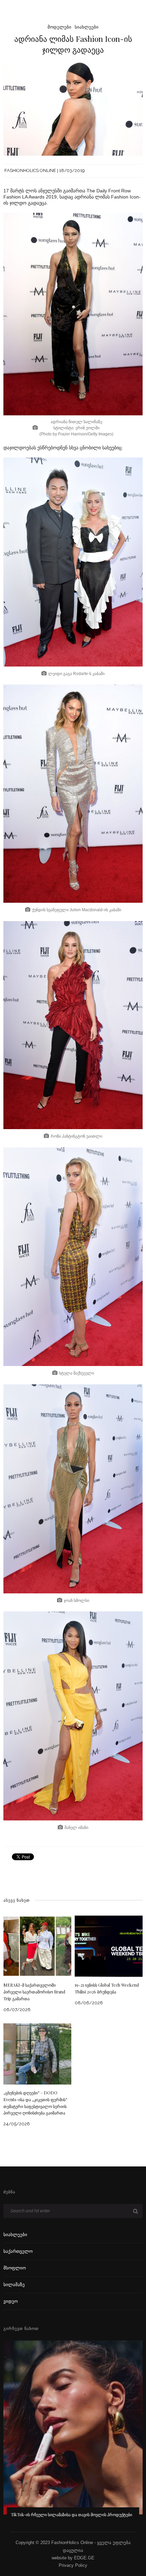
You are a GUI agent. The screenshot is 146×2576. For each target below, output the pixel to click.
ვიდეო (11, 2301)
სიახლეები (87, 27)
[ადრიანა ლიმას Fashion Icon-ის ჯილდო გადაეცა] (73, 109)
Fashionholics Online (30, 170)
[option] (73, 2434)
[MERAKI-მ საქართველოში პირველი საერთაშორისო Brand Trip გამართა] (37, 1946)
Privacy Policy (73, 2565)
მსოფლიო (15, 2268)
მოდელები (59, 27)
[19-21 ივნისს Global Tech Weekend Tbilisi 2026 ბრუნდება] (109, 1946)
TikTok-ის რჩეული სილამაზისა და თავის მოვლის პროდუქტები (71, 2514)
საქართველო (18, 2251)
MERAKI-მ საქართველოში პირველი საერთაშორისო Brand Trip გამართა (34, 1992)
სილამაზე (14, 2285)
